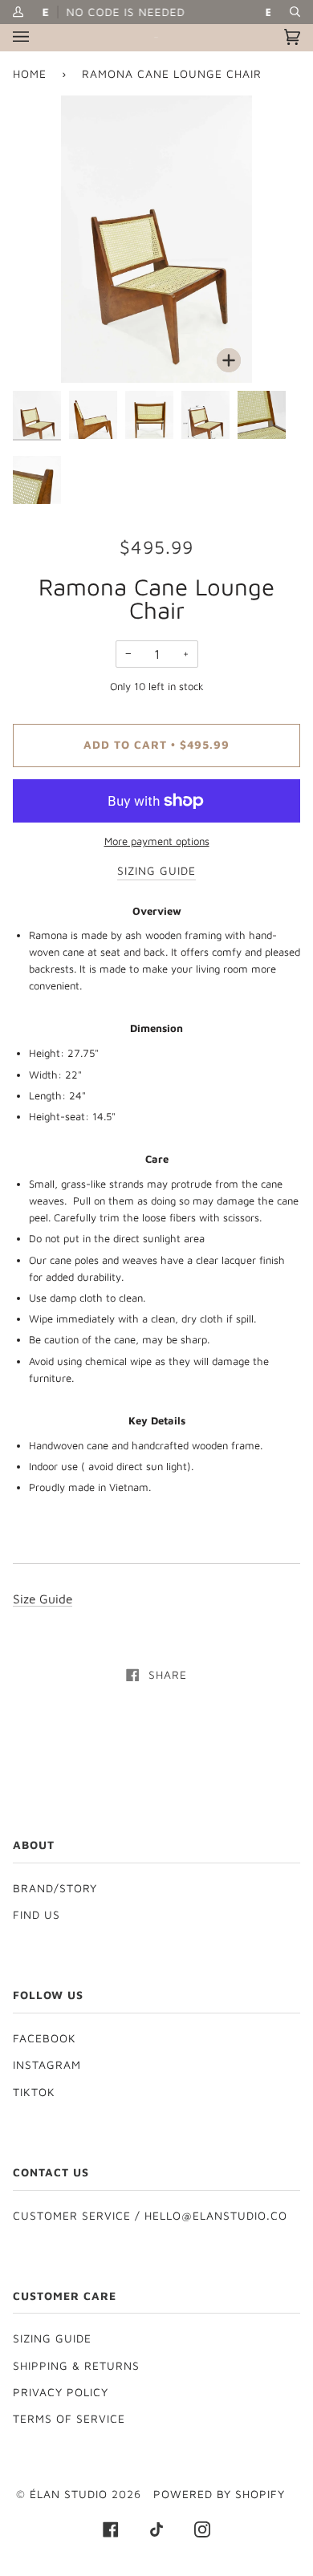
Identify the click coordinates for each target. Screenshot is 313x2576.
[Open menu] (37, 37)
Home (30, 74)
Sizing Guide (52, 2338)
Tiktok (34, 2092)
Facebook (45, 2038)
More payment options (157, 841)
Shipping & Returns (76, 2366)
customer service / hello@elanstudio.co (150, 2216)
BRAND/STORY (55, 1888)
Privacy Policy (61, 2392)
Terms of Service (69, 2419)
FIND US (37, 1915)
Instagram (47, 2065)
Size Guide (43, 1599)
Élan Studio (71, 2494)
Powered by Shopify (219, 2494)
